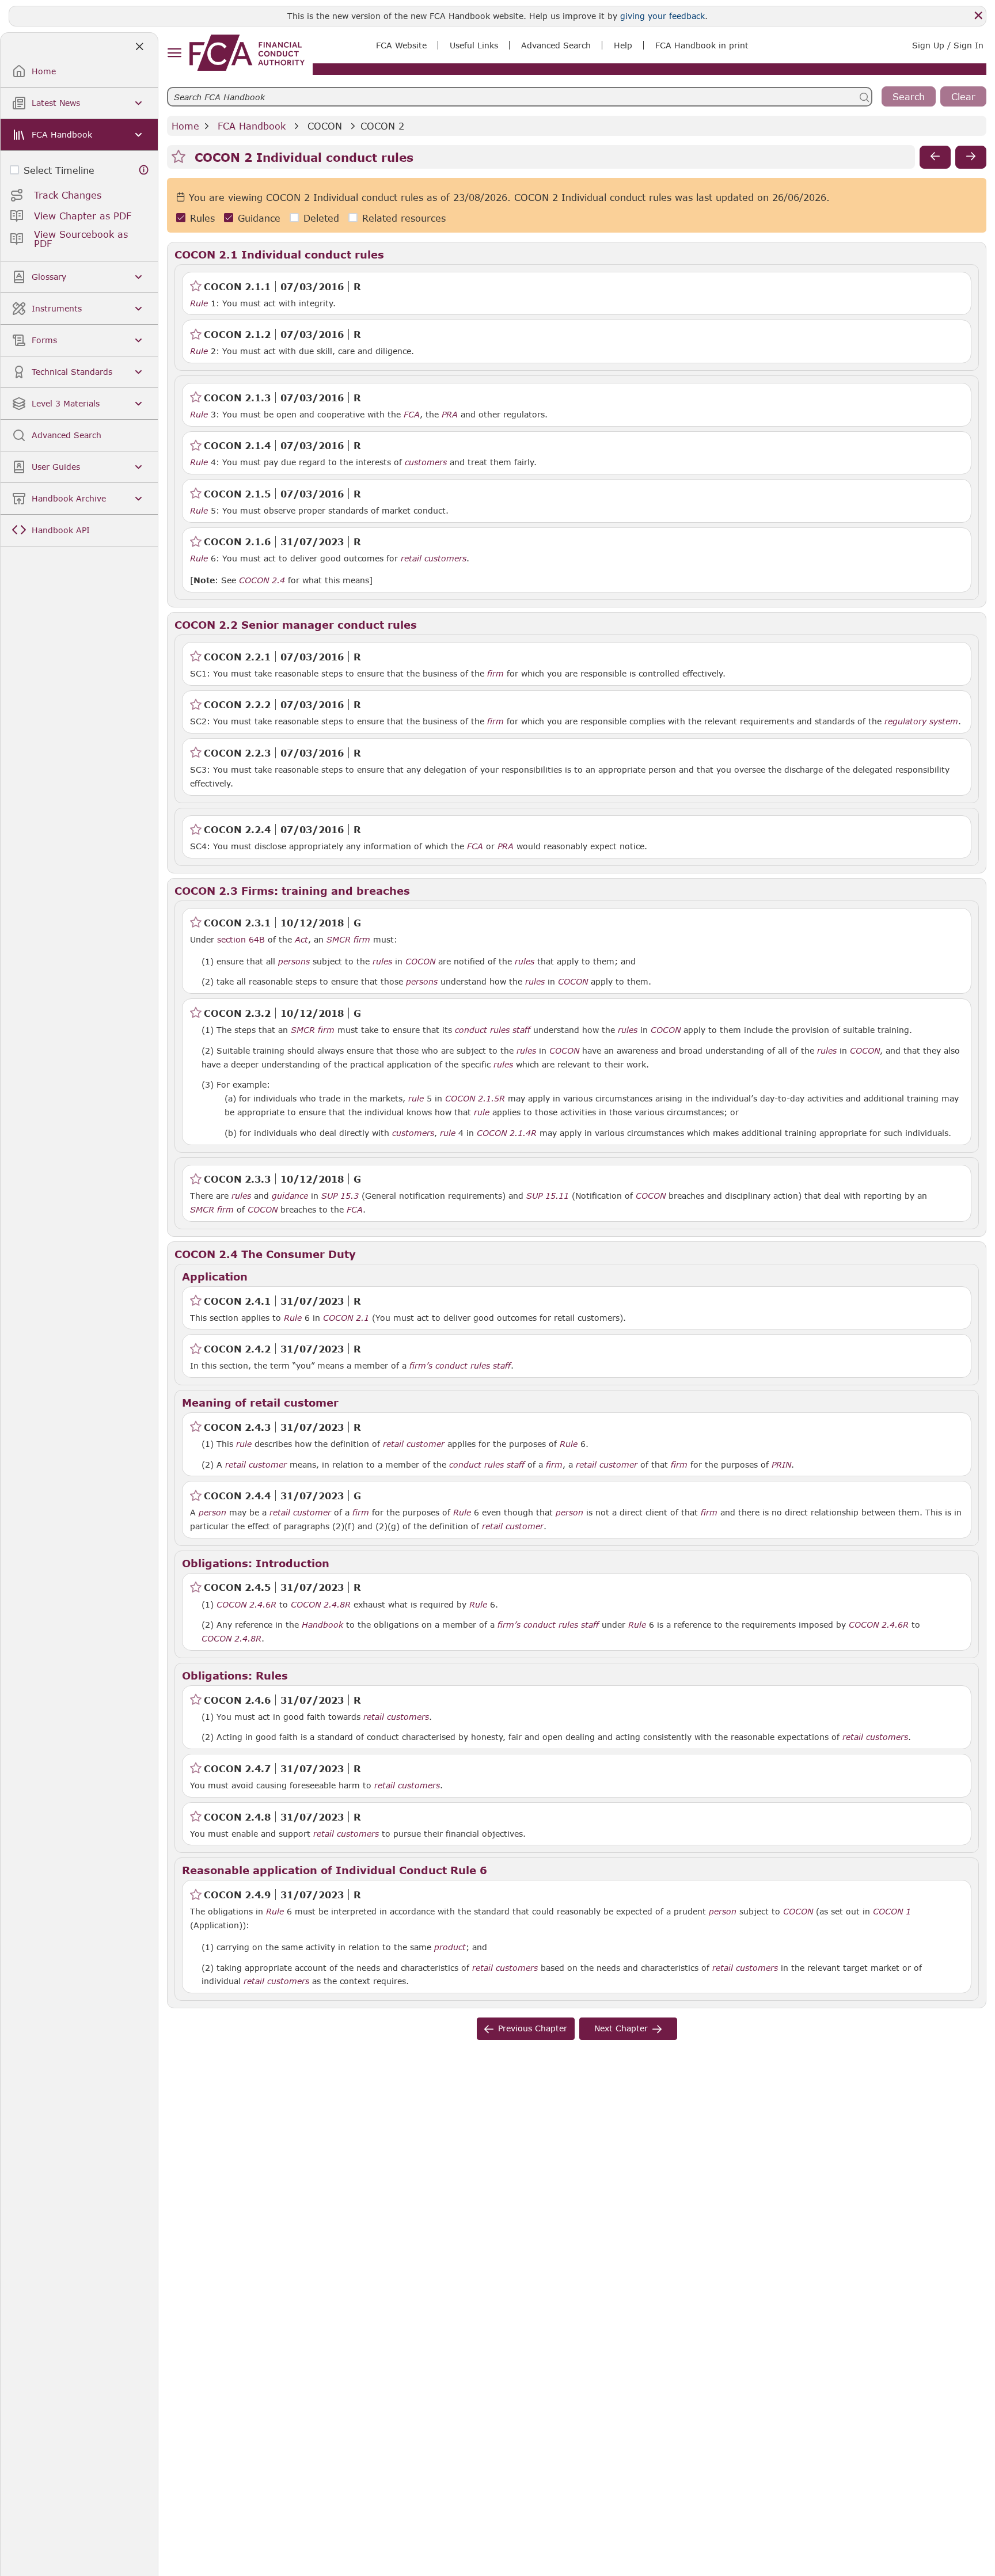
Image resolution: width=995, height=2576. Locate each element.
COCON (325, 126)
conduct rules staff (493, 1030)
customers (426, 462)
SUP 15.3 (340, 1195)
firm (495, 674)
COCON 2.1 (346, 1317)
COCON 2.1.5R (475, 1098)
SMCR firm (348, 940)
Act (301, 940)
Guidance (259, 218)
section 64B (241, 939)
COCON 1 (892, 1911)
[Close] (978, 16)
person (212, 1513)
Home (185, 126)
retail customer (414, 1444)
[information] (144, 170)
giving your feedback (662, 16)
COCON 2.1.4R (507, 1133)
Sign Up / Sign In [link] (948, 45)
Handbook (322, 1625)
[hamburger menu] (174, 53)
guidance (290, 1196)
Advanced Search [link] (556, 45)
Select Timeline (59, 170)
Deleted (321, 218)
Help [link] (623, 45)
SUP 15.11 (548, 1195)
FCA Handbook (252, 126)
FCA (412, 415)
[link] (247, 53)
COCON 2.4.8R (321, 1604)
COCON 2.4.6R (246, 1604)
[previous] (935, 157)
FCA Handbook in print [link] (702, 45)
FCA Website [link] (401, 45)
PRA (450, 415)
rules (382, 962)
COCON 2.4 (262, 580)
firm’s (421, 1366)
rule (416, 1099)
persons (294, 962)
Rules (202, 218)
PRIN (781, 1465)
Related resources (404, 218)
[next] (971, 157)
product (450, 1947)
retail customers (434, 558)
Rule (199, 303)
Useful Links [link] (474, 45)
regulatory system (921, 721)
